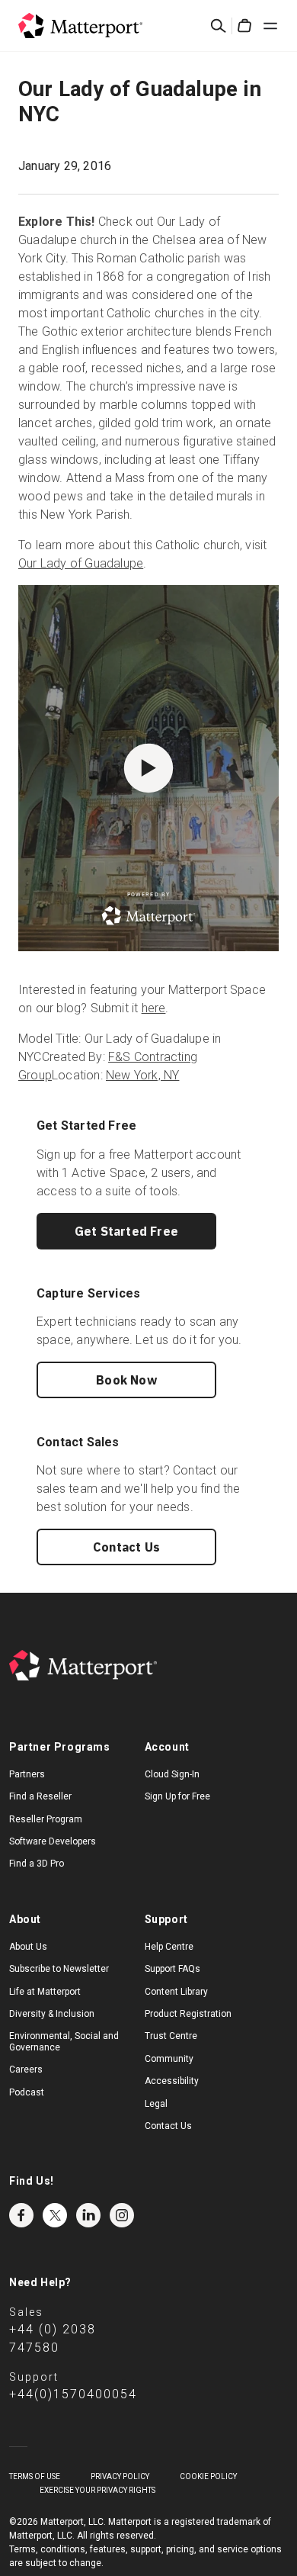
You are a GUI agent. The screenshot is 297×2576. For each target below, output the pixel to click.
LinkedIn (88, 2215)
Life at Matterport (45, 1992)
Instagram (122, 2215)
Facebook (21, 2215)
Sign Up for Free (177, 1796)
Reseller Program (46, 1819)
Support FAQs (172, 1969)
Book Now (126, 1380)
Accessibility (172, 2081)
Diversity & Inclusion (52, 2014)
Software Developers (53, 1841)
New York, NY (142, 1075)
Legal (156, 2104)
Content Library (176, 1992)
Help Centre (169, 1947)
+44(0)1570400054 (73, 2394)
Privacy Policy (120, 2476)
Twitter (55, 2215)
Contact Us (126, 1547)
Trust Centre (171, 2036)
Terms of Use (35, 2476)
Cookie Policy (208, 2476)
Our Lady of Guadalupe (81, 563)
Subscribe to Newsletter (59, 1969)
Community (169, 2059)
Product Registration (188, 2014)
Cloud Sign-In (172, 1774)
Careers (26, 2069)
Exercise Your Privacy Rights (97, 2490)
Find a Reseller (40, 1796)
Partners (27, 1774)
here (154, 1008)
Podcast (27, 2092)
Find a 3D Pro (37, 1864)
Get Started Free (126, 1231)
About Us (28, 1947)
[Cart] (244, 26)
